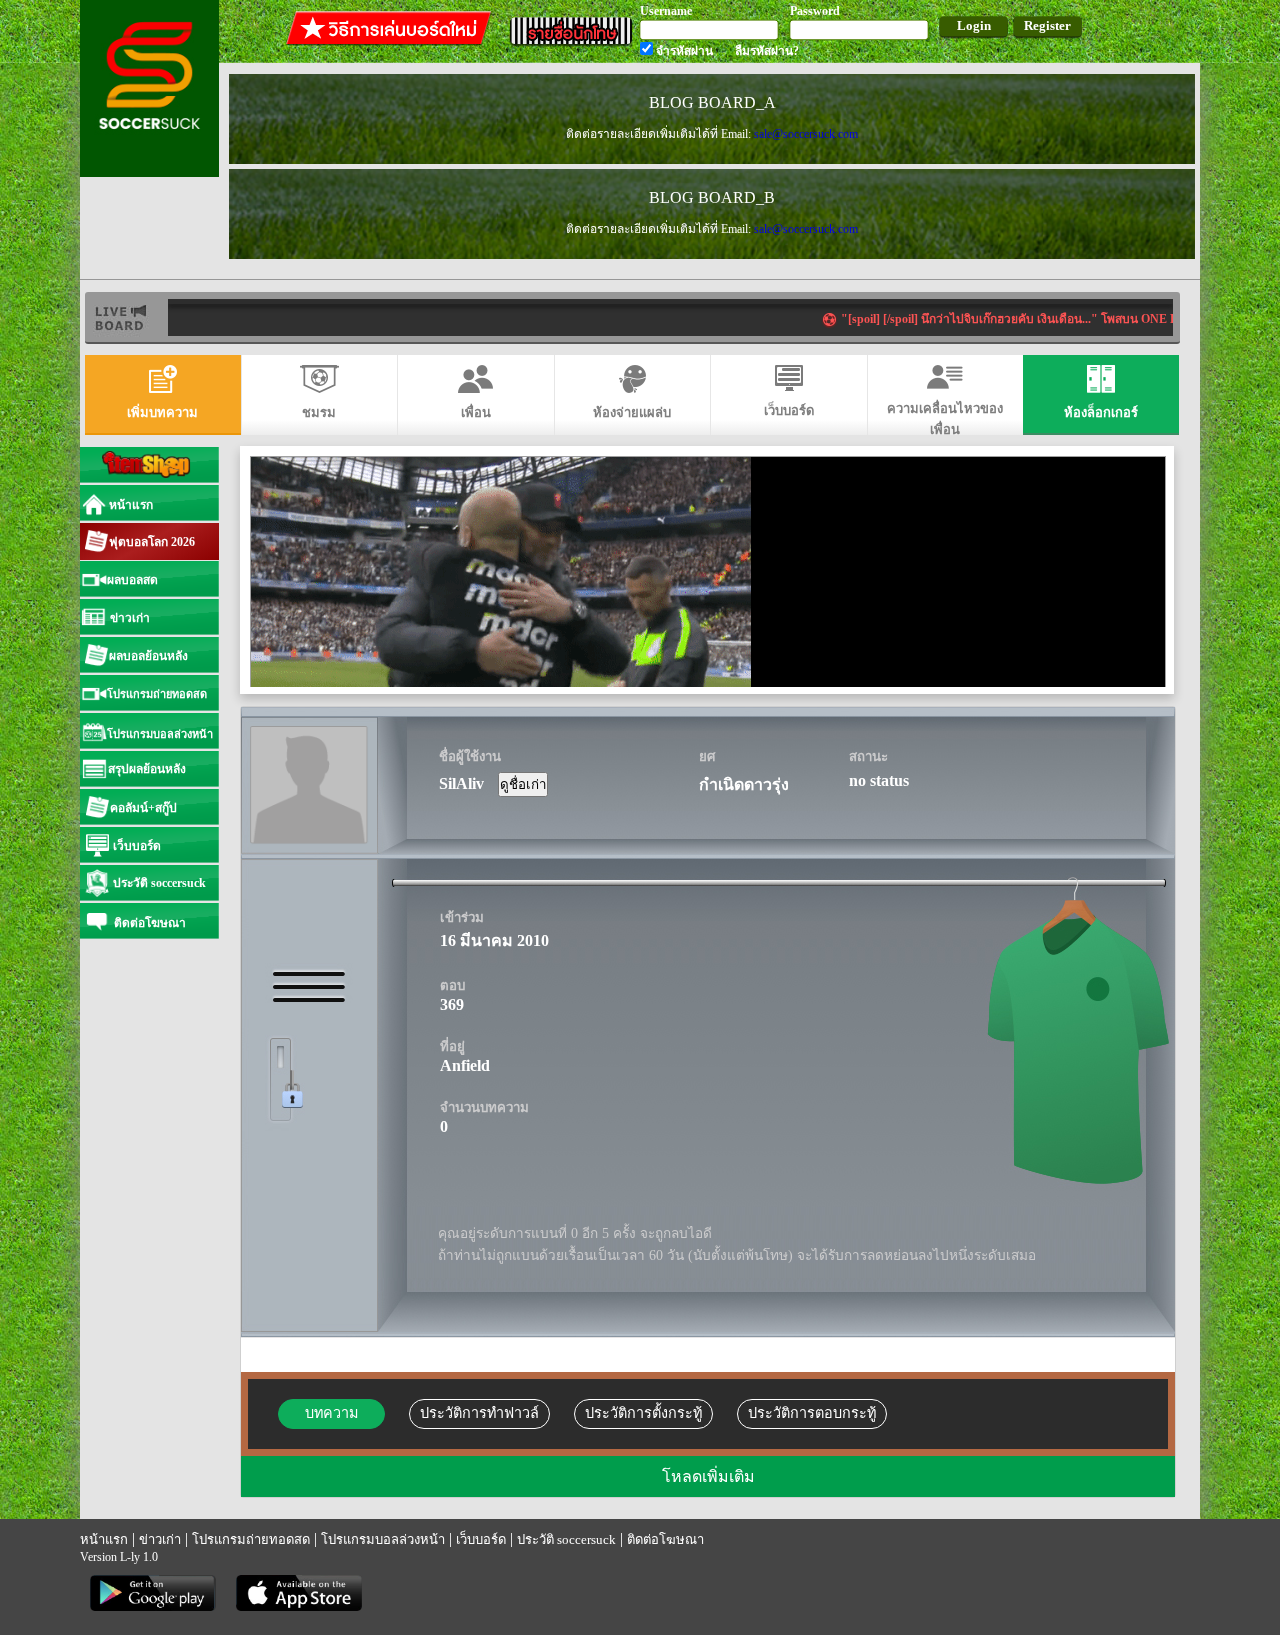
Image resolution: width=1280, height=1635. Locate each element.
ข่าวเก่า (160, 1539)
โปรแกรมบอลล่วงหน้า (383, 1539)
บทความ (331, 1413)
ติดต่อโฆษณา (665, 1539)
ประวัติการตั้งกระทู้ (643, 1413)
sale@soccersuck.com (806, 134)
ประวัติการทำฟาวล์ (479, 1413)
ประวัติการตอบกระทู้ (812, 1413)
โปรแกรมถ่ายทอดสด (251, 1539)
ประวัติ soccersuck (566, 1539)
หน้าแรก (104, 1539)
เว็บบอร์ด (481, 1539)
